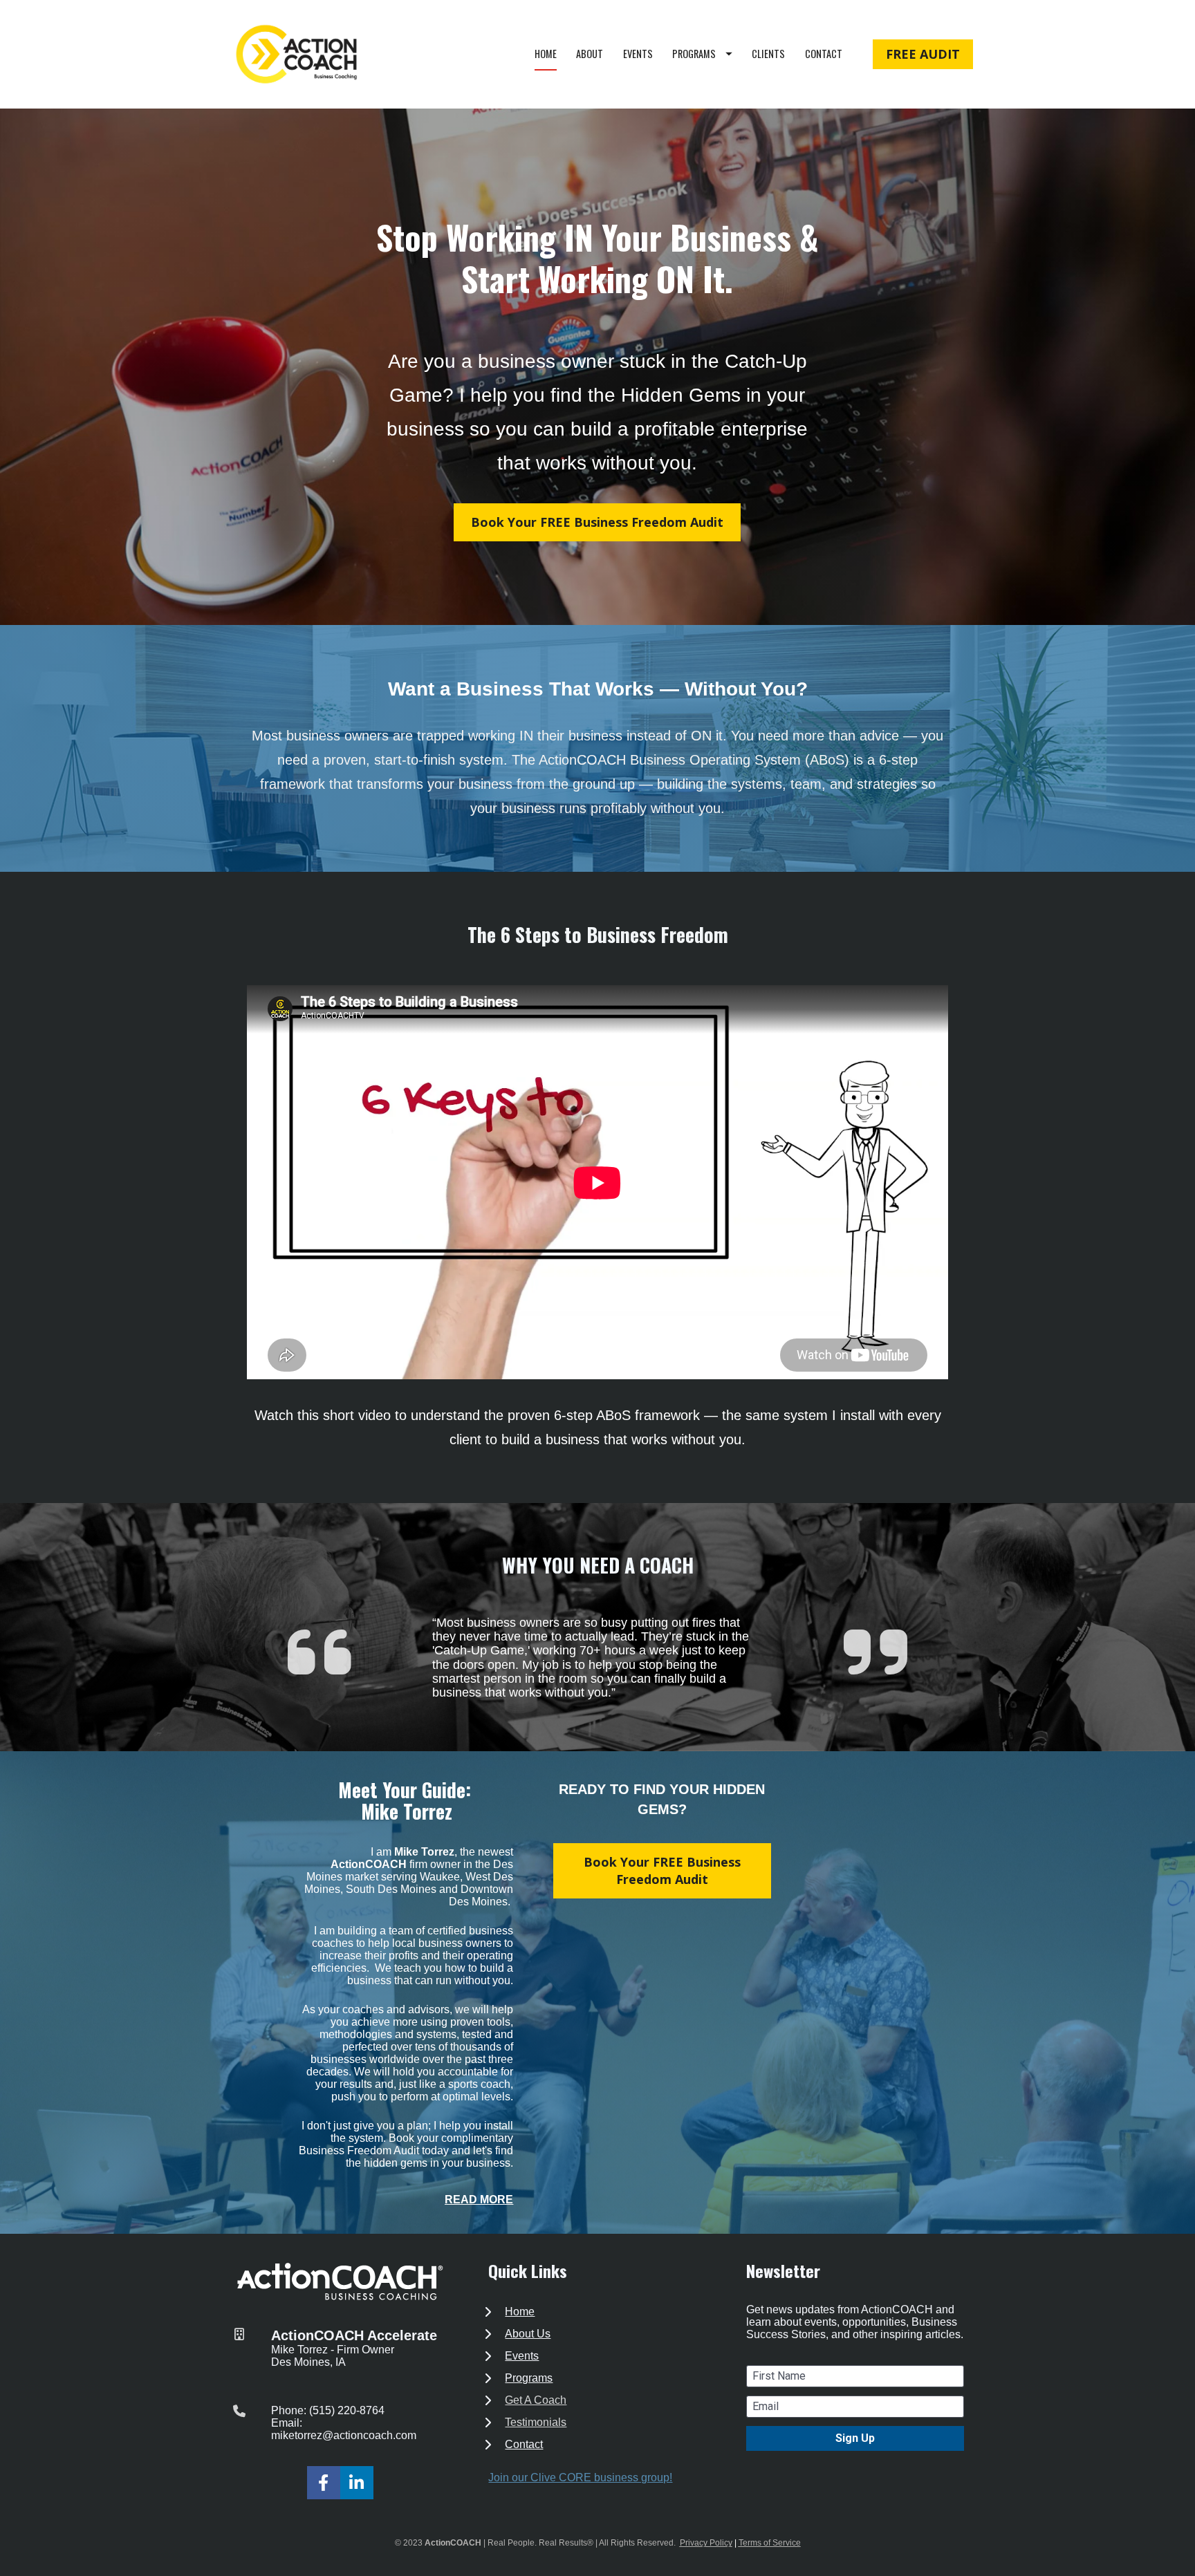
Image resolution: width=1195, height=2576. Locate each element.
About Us (528, 2334)
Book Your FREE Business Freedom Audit (597, 522)
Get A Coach (536, 2400)
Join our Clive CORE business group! (580, 2477)
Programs (529, 2378)
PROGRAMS (694, 54)
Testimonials (536, 2422)
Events (522, 2356)
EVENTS (638, 54)
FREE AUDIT (923, 54)
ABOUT (590, 54)
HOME (546, 54)
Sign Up (855, 2438)
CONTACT (824, 54)
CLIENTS (768, 54)
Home (520, 2312)
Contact (524, 2444)
